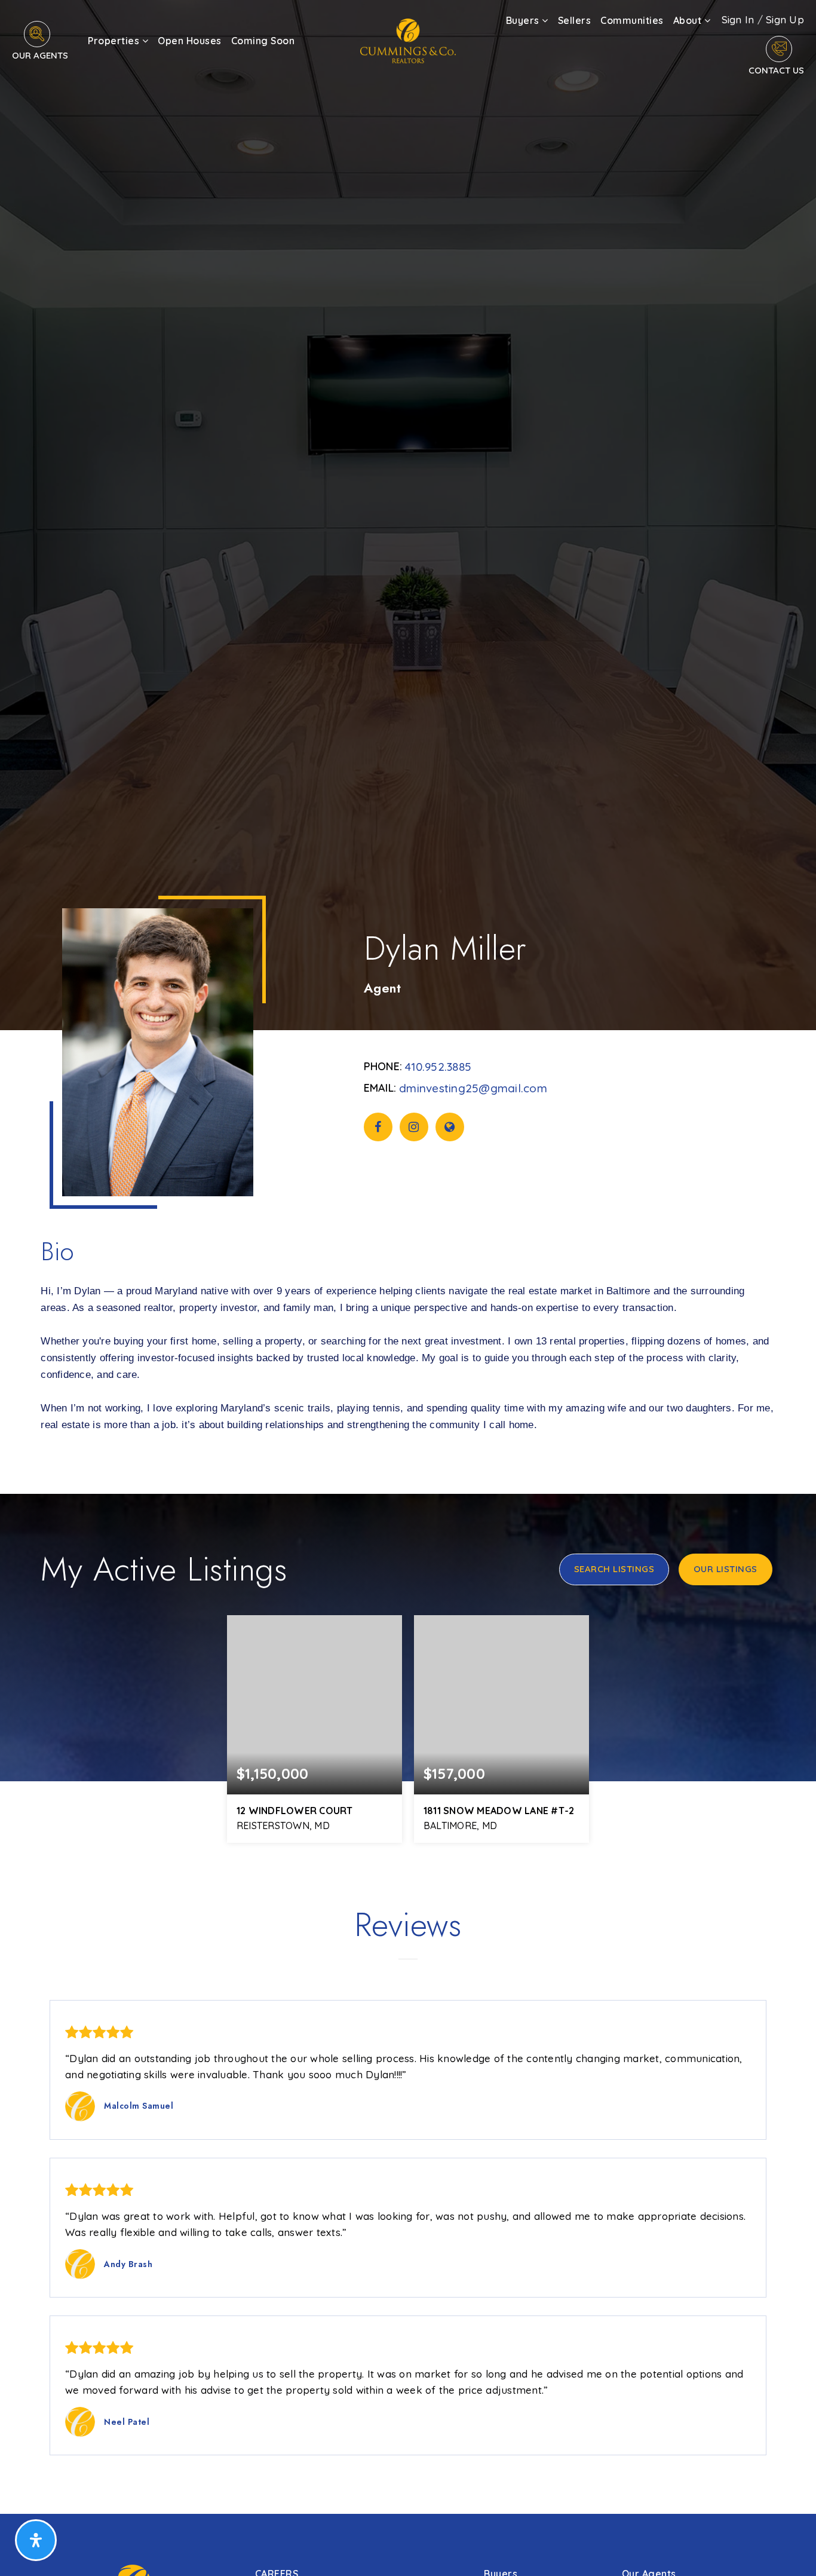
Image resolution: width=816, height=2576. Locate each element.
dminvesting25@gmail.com (473, 1088)
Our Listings (725, 1569)
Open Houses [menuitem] (190, 41)
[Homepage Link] (408, 40)
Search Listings (614, 1569)
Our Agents (40, 55)
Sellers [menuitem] (575, 20)
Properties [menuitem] (115, 41)
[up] (789, 2548)
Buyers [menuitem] (524, 20)
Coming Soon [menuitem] (263, 41)
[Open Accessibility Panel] (36, 2540)
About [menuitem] (689, 20)
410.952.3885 (438, 1067)
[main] (408, 1257)
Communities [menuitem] (632, 20)
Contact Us (776, 70)
